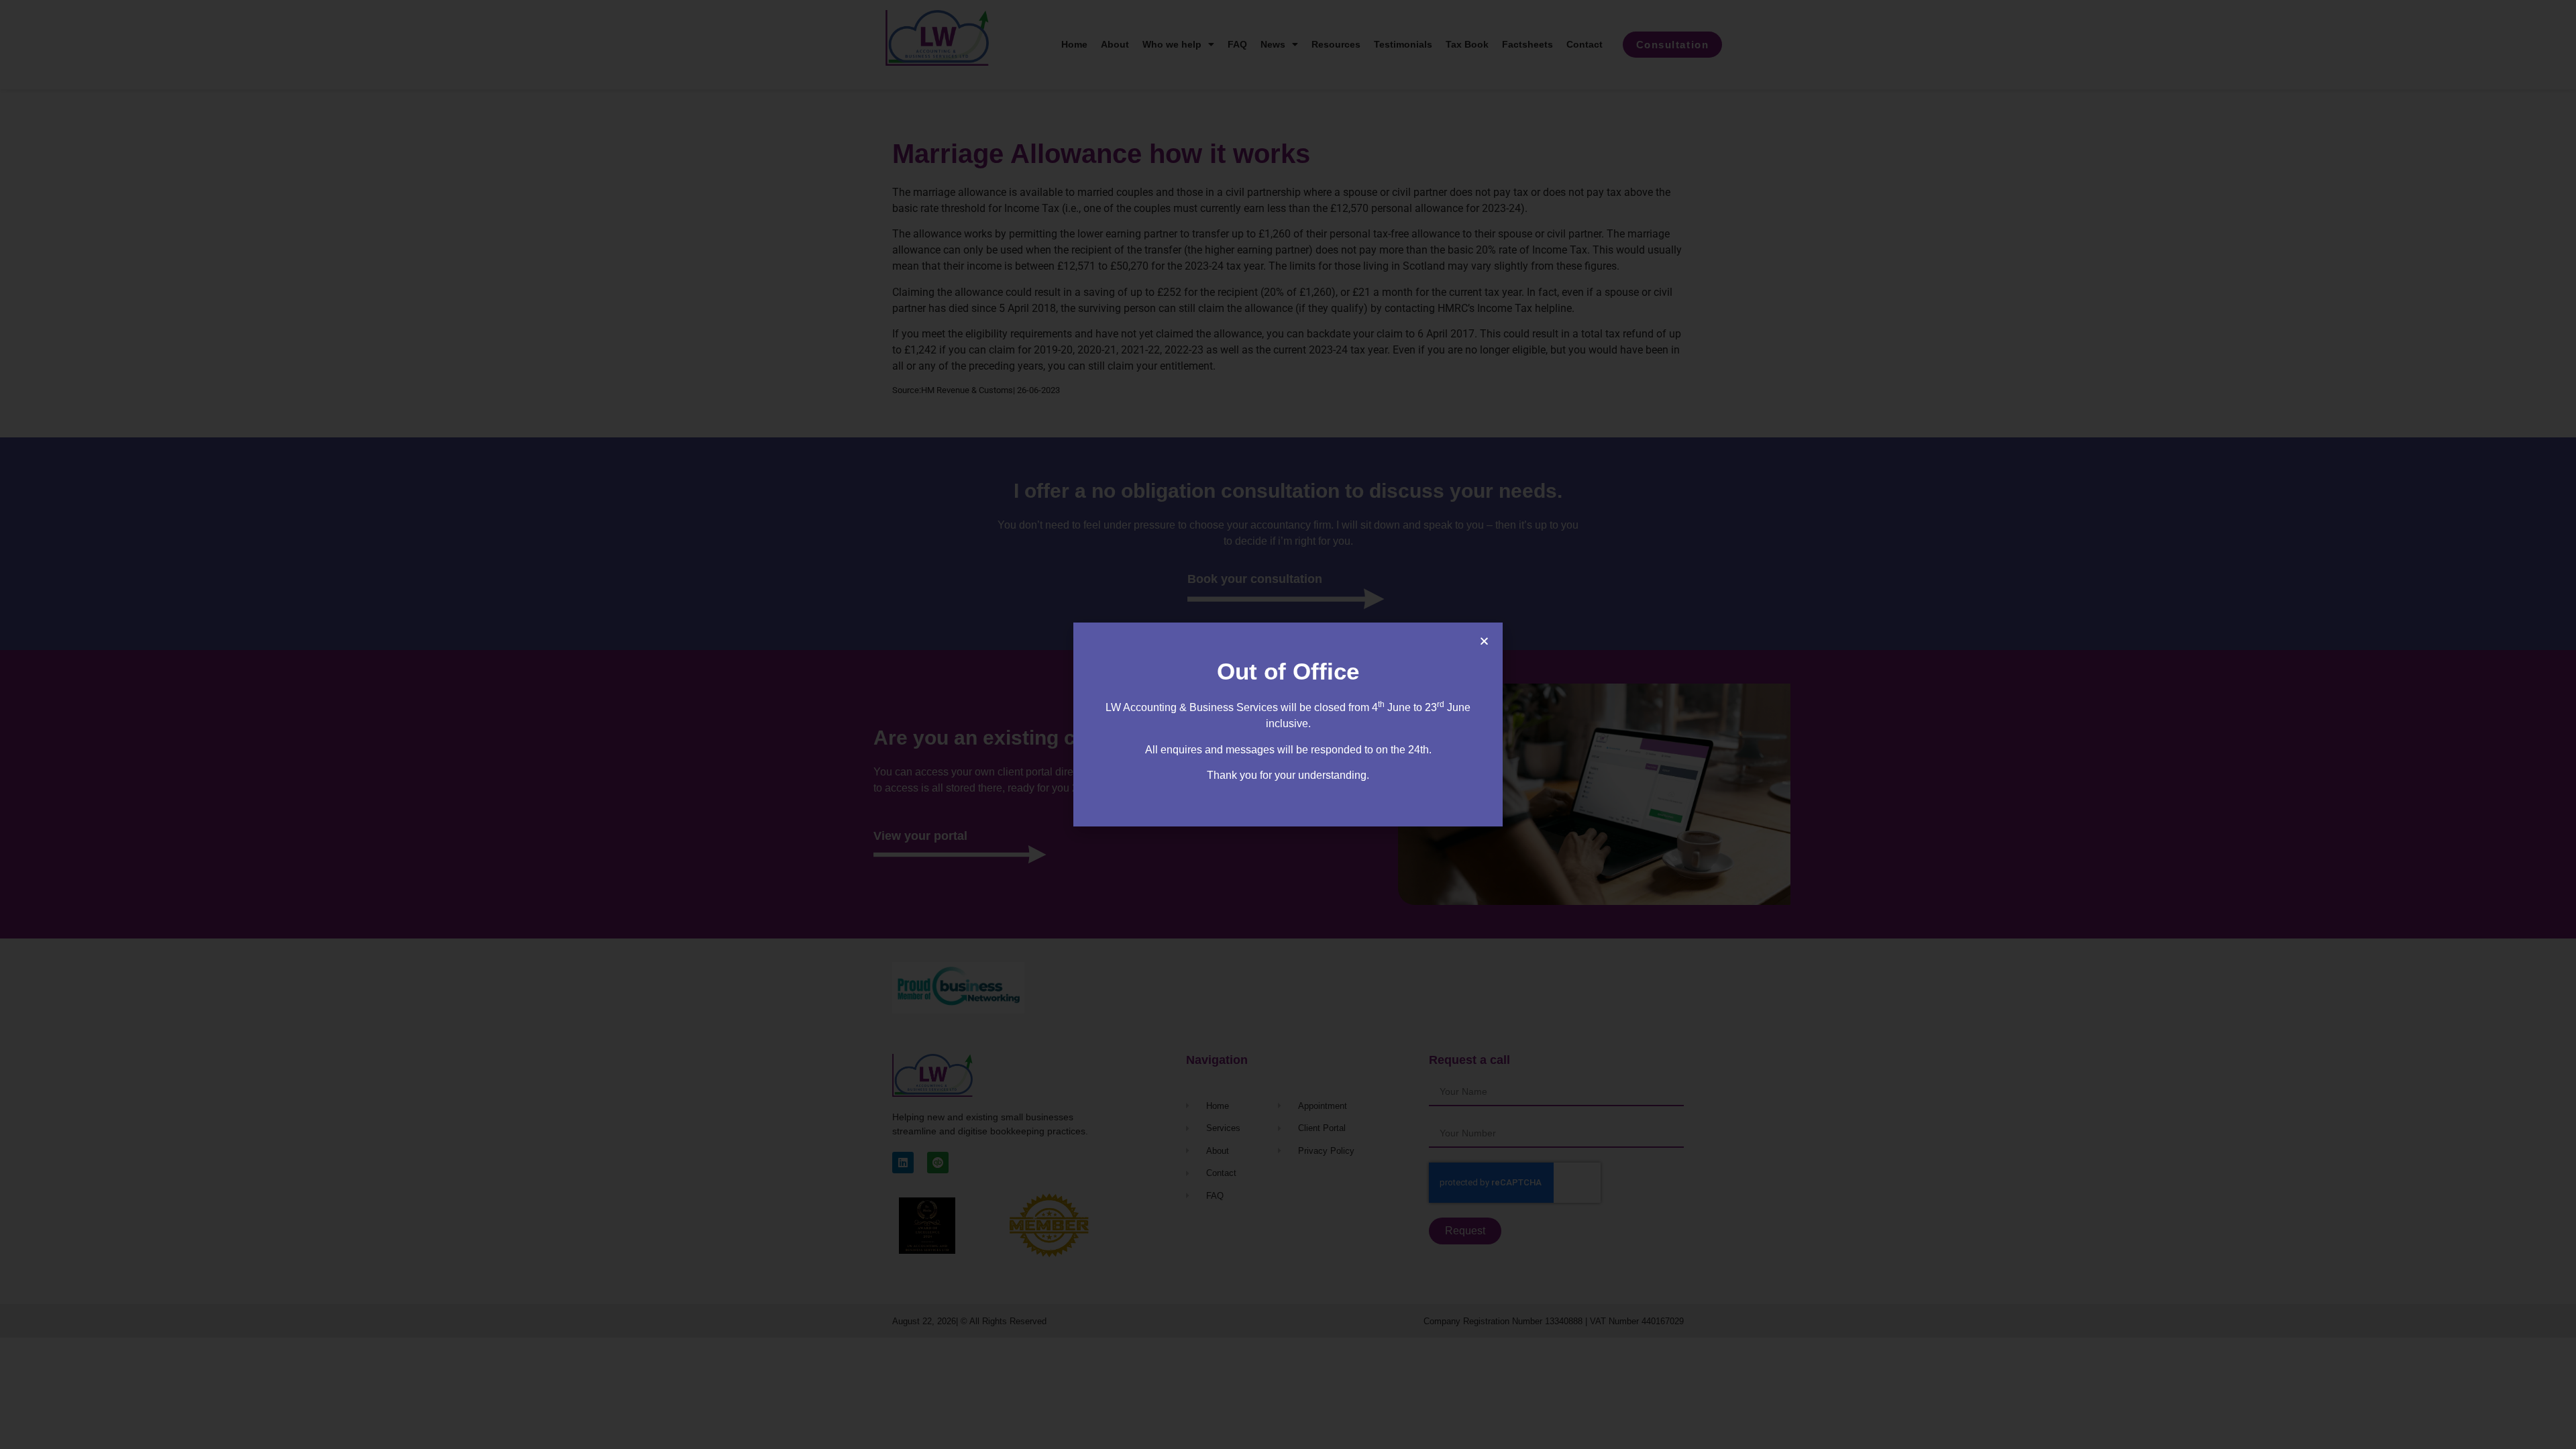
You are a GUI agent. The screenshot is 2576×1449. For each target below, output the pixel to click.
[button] (1484, 641)
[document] (1288, 724)
